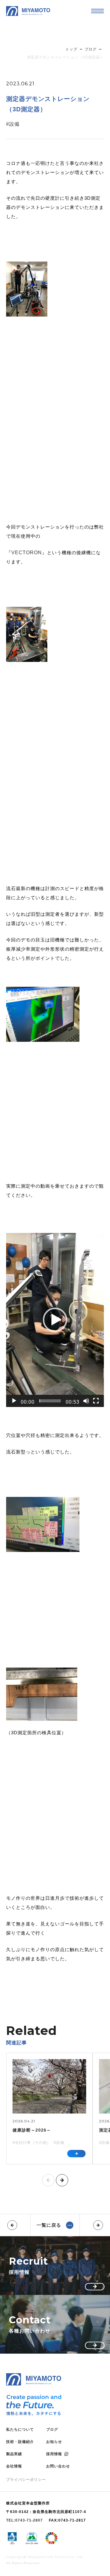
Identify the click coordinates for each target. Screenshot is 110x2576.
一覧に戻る (49, 2225)
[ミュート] (86, 1401)
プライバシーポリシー (26, 2480)
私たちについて (20, 2429)
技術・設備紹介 (20, 2442)
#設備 (13, 124)
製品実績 (14, 2454)
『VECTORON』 (27, 553)
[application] (55, 1320)
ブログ (52, 2429)
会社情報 (14, 2466)
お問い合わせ (58, 2466)
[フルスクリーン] (96, 1401)
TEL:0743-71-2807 (24, 2520)
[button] (55, 1320)
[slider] (50, 1401)
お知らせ (54, 2442)
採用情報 (54, 2454)
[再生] (14, 1401)
